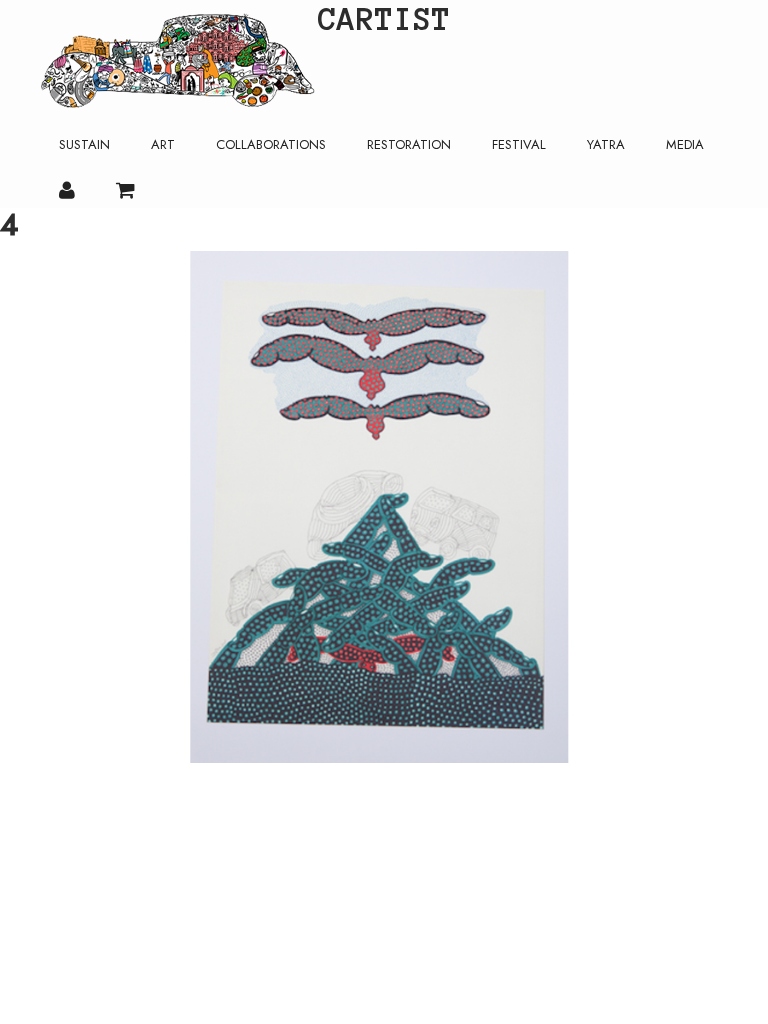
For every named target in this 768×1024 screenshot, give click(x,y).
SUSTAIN (84, 144)
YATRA (606, 144)
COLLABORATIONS (271, 144)
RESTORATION (409, 144)
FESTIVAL (519, 144)
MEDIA (685, 144)
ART (163, 144)
